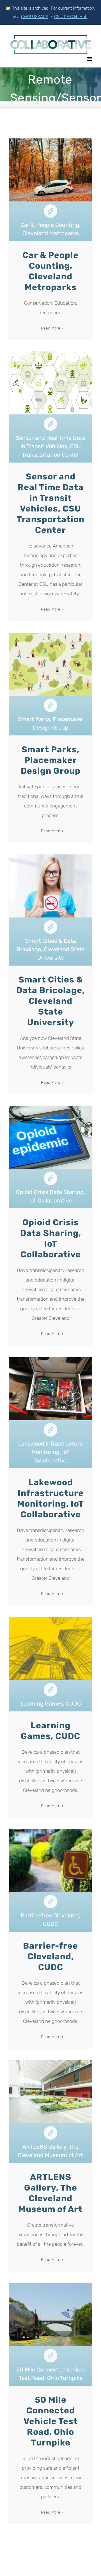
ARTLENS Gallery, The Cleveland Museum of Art (50, 2133)
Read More (51, 328)
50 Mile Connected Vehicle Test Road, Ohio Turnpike (50, 2356)
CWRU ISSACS (35, 17)
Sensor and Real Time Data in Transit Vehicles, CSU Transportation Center (50, 424)
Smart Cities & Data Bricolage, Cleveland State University (50, 927)
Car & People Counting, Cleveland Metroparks (50, 211)
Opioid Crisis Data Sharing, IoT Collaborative (50, 1178)
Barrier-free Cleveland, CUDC (50, 1902)
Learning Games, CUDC (50, 1690)
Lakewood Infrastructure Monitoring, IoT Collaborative (50, 1430)
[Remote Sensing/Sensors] (50, 221)
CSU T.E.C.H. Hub (71, 17)
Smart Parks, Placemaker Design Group (50, 705)
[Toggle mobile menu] (90, 59)
